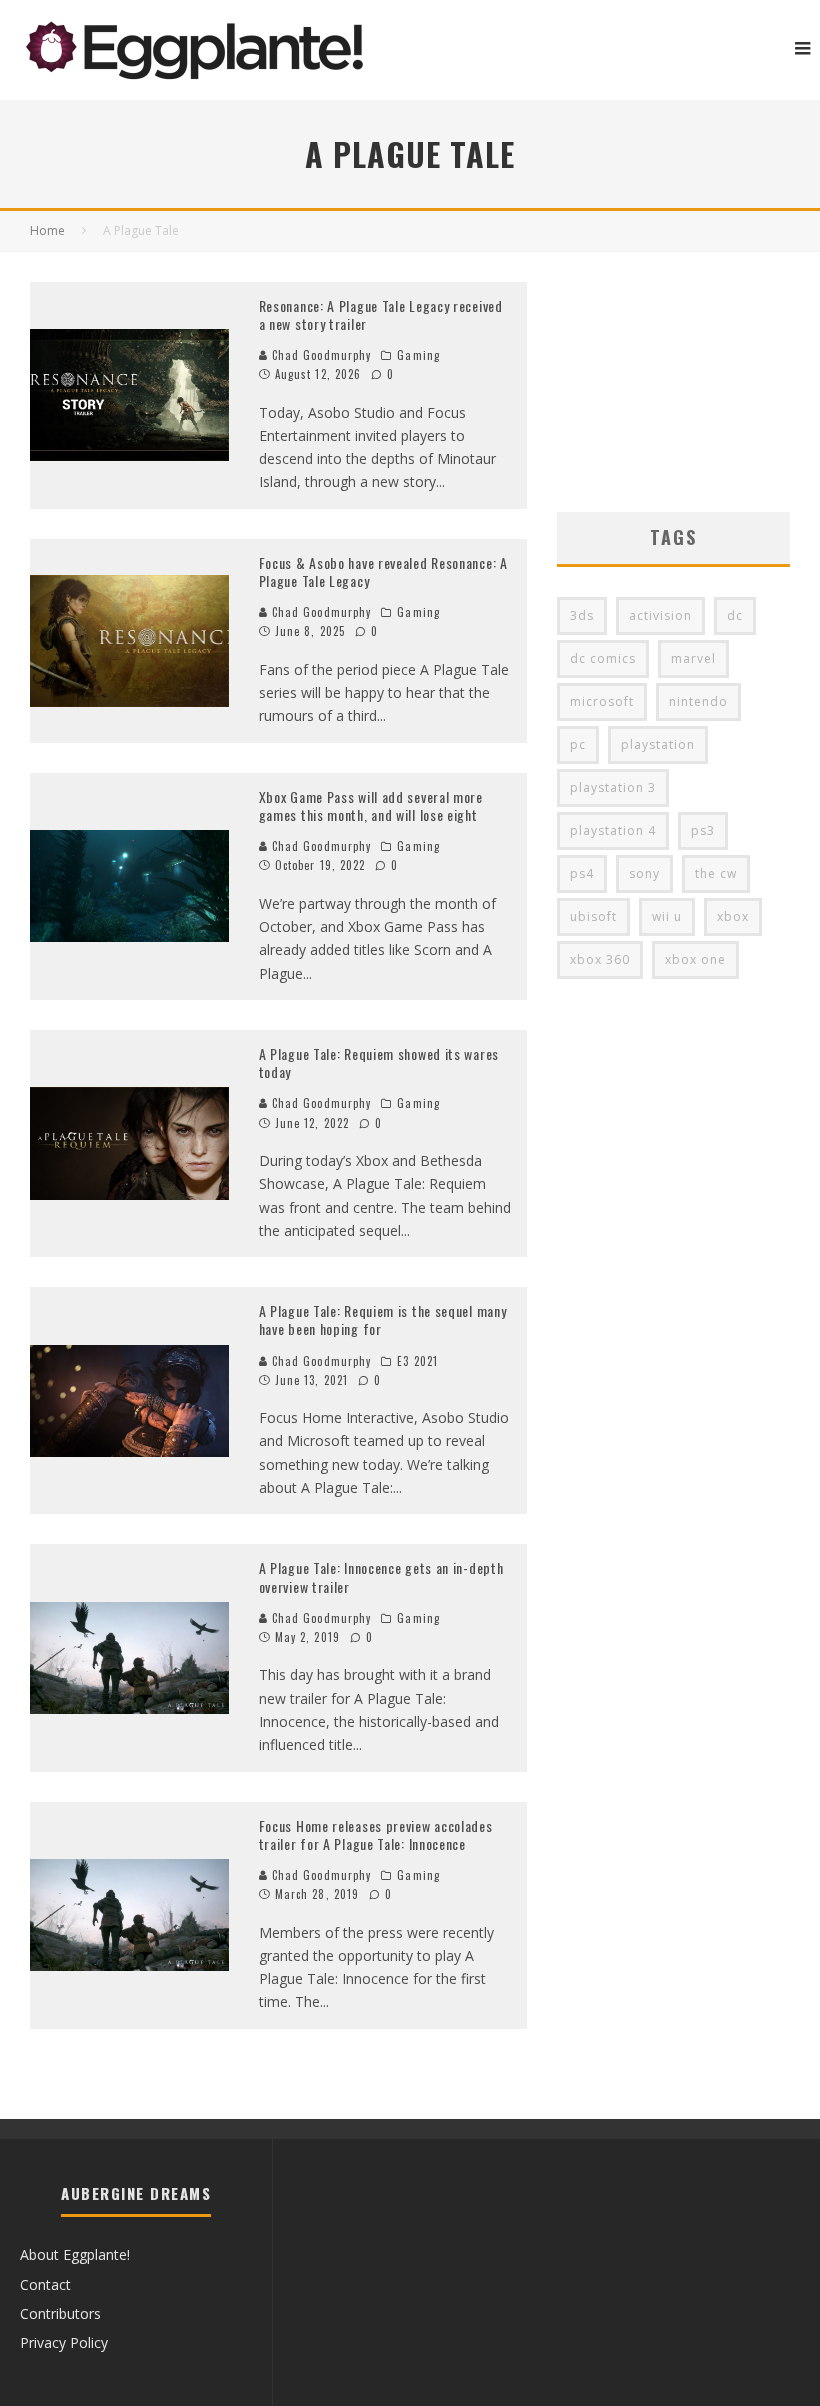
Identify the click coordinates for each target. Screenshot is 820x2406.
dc (735, 615)
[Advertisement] (673, 382)
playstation (658, 744)
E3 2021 (417, 1361)
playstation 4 (613, 830)
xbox (733, 916)
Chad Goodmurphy (320, 355)
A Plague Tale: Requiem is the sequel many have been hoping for (383, 1319)
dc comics (603, 658)
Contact (45, 2284)
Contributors (60, 2313)
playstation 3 (613, 787)
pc (578, 744)
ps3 (703, 830)
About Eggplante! (75, 2254)
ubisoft (593, 916)
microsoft (602, 701)
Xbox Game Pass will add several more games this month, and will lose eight (371, 805)
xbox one (695, 959)
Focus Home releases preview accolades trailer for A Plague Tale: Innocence (376, 1834)
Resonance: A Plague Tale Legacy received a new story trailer (381, 314)
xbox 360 (600, 959)
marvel (693, 658)
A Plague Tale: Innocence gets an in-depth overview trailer (381, 1576)
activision (660, 615)
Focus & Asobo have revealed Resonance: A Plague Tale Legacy (383, 571)
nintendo (698, 701)
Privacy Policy (64, 2342)
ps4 (582, 873)
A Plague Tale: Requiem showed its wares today (379, 1062)
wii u (667, 916)
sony (644, 873)
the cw (716, 873)
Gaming (418, 355)
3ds (582, 615)
